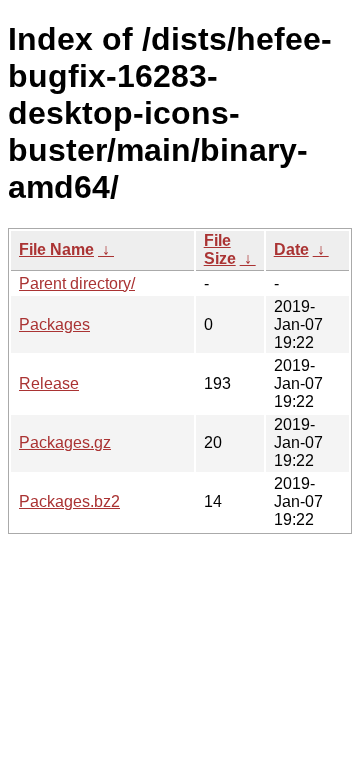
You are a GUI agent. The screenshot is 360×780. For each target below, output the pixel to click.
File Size (220, 249)
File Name (56, 249)
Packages (54, 324)
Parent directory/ (77, 283)
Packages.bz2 (69, 501)
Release (49, 383)
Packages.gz (65, 442)
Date (291, 249)
